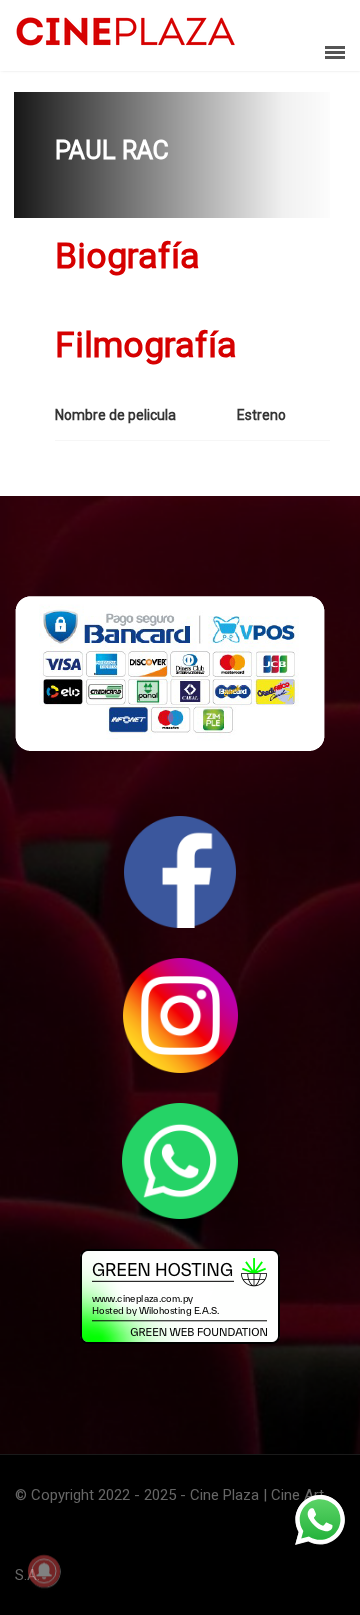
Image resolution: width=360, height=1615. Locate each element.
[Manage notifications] (44, 1571)
